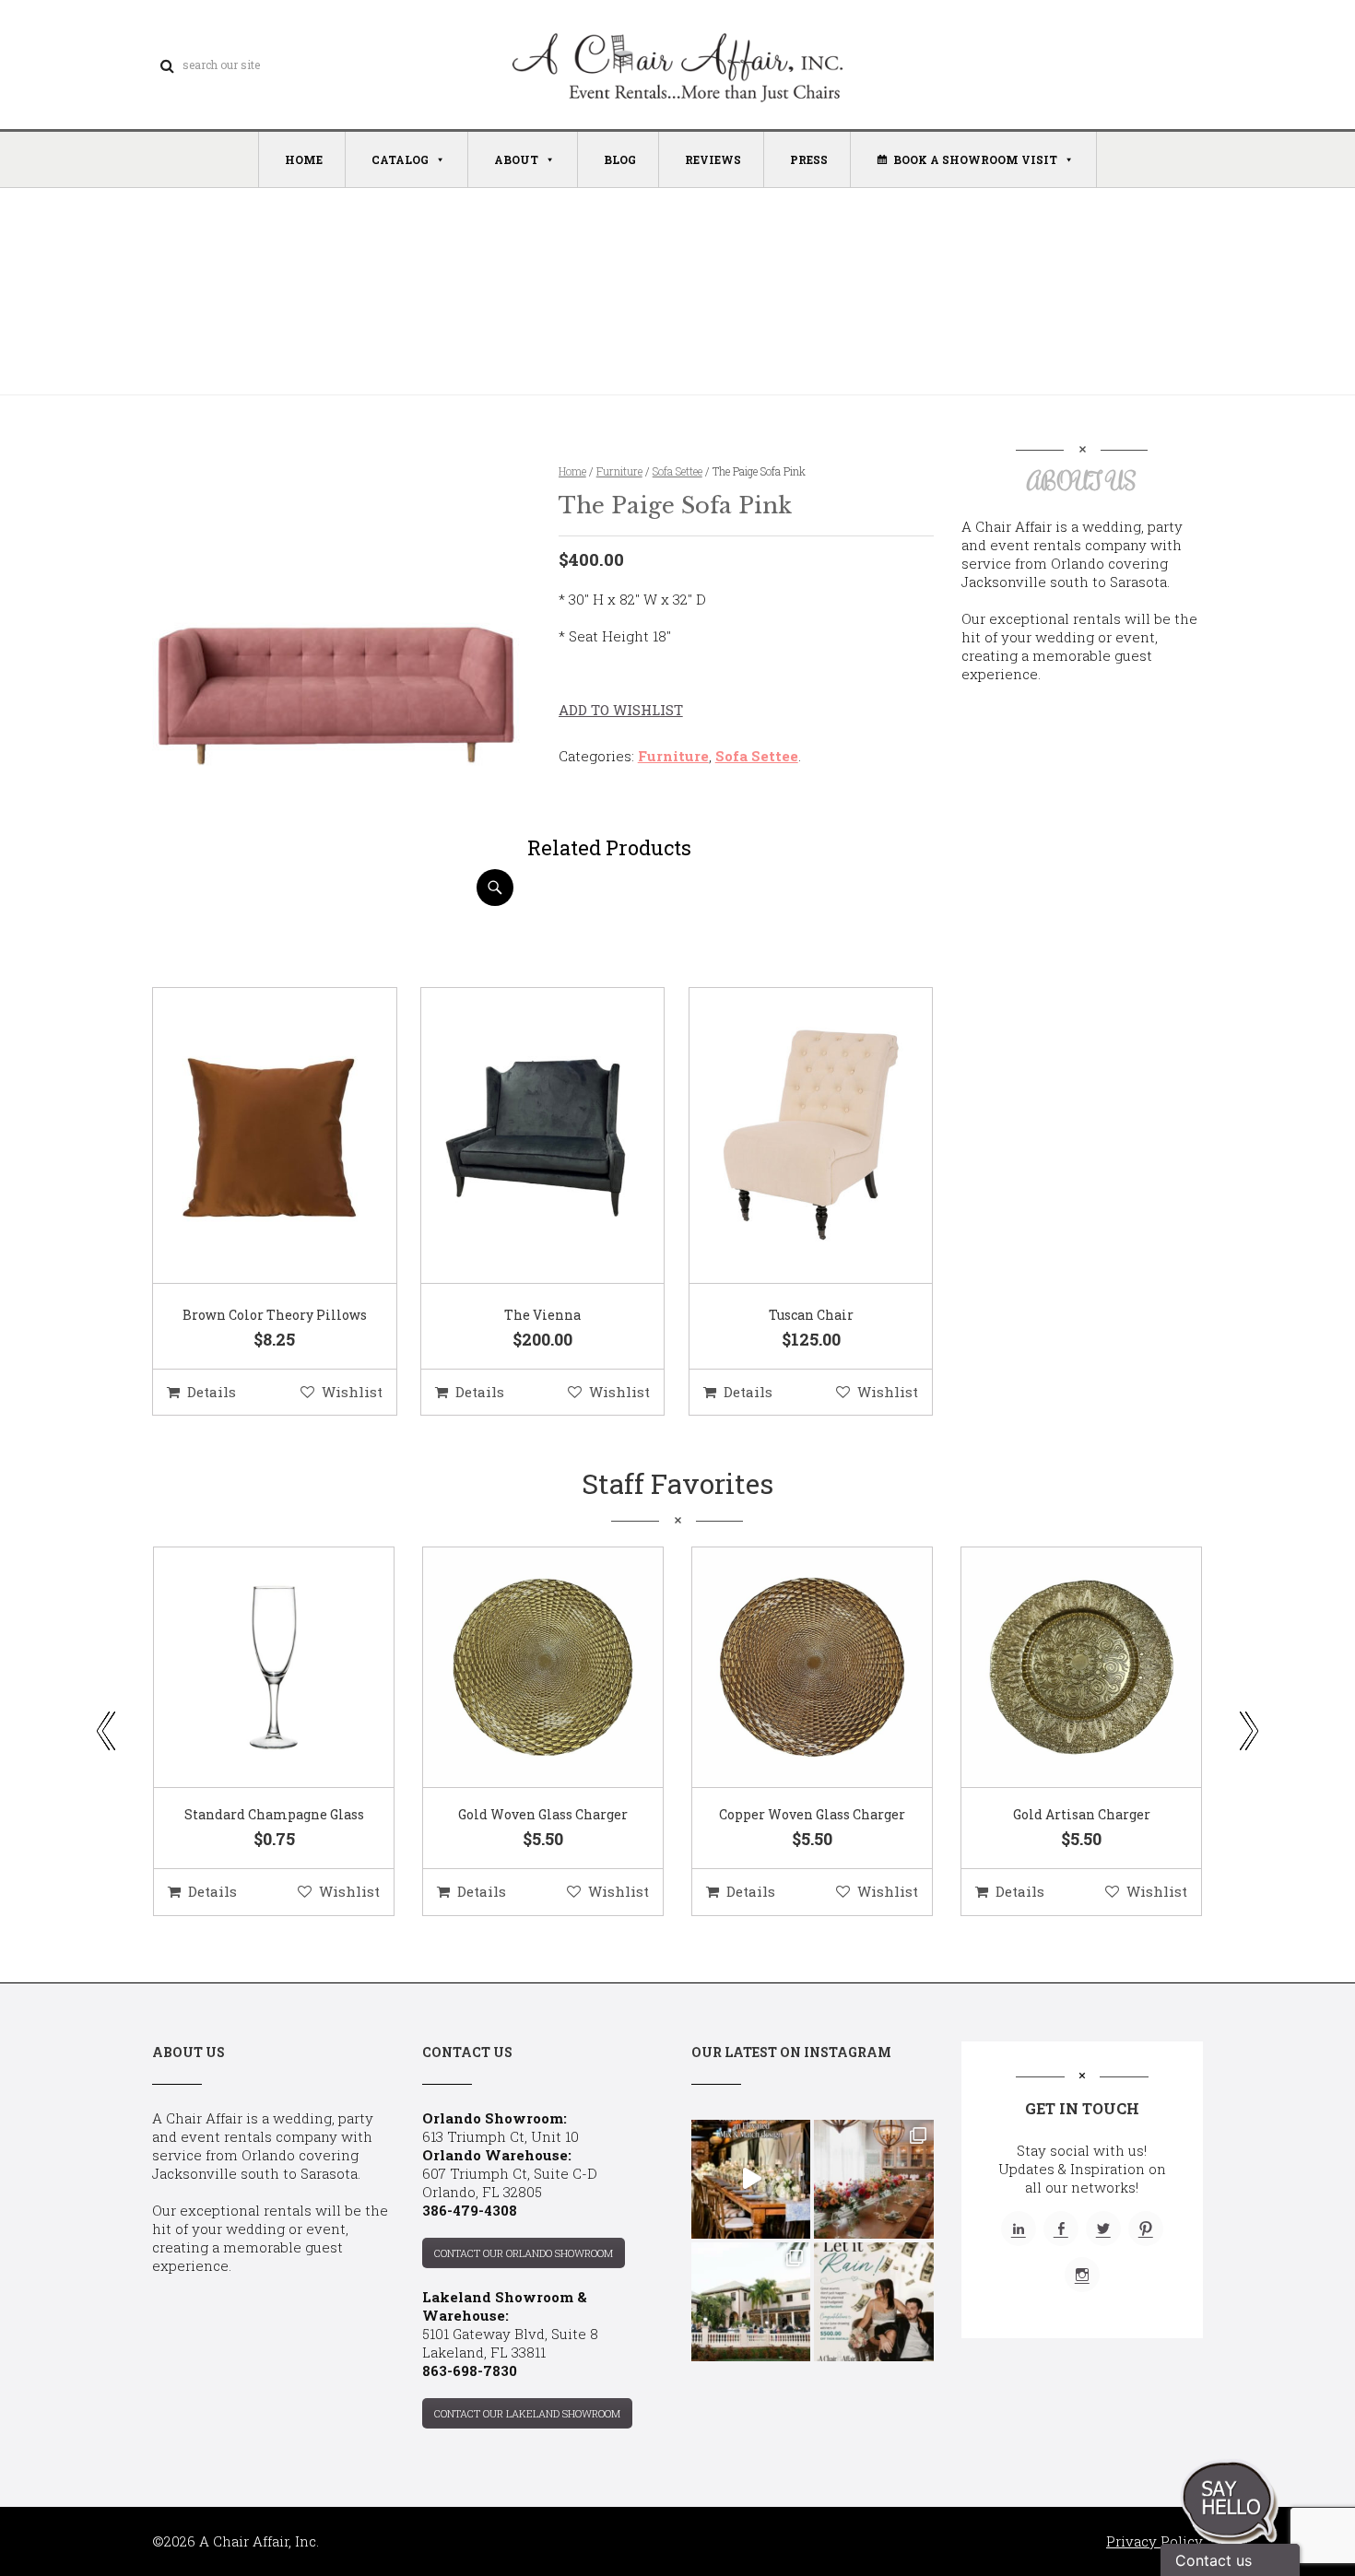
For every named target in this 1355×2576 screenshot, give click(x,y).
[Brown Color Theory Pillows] (252, 1136)
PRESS (809, 159)
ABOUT (516, 159)
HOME (304, 159)
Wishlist (352, 1392)
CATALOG (400, 159)
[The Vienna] (520, 1136)
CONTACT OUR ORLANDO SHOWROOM (524, 2253)
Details (212, 1392)
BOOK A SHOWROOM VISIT (975, 159)
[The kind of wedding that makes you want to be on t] (751, 2302)
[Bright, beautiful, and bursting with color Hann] (873, 2179)
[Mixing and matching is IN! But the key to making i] (751, 2179)
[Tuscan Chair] (788, 1136)
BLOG (620, 159)
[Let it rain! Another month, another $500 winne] (873, 2302)
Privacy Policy (1155, 2541)
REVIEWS (713, 159)
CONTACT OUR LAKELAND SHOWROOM (527, 2413)
